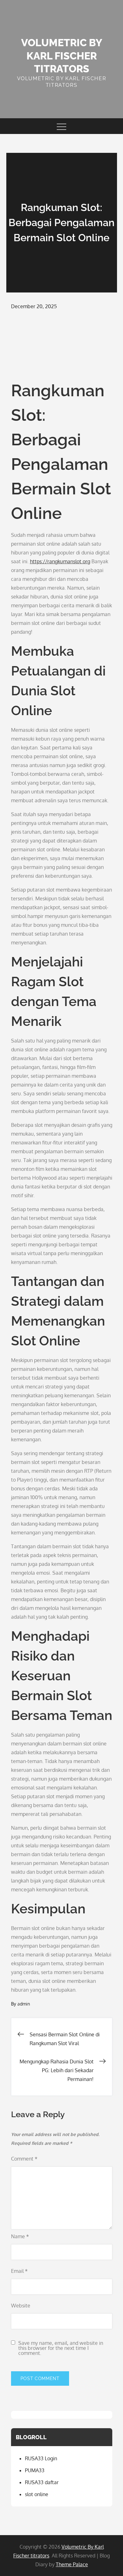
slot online (37, 2494)
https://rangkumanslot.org (60, 561)
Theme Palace (72, 2564)
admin (24, 2004)
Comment (24, 2159)
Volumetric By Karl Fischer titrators (62, 56)
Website (21, 2306)
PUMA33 (35, 2470)
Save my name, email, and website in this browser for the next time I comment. (61, 2348)
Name (20, 2236)
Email (19, 2271)
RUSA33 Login (41, 2458)
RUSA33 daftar (42, 2482)
